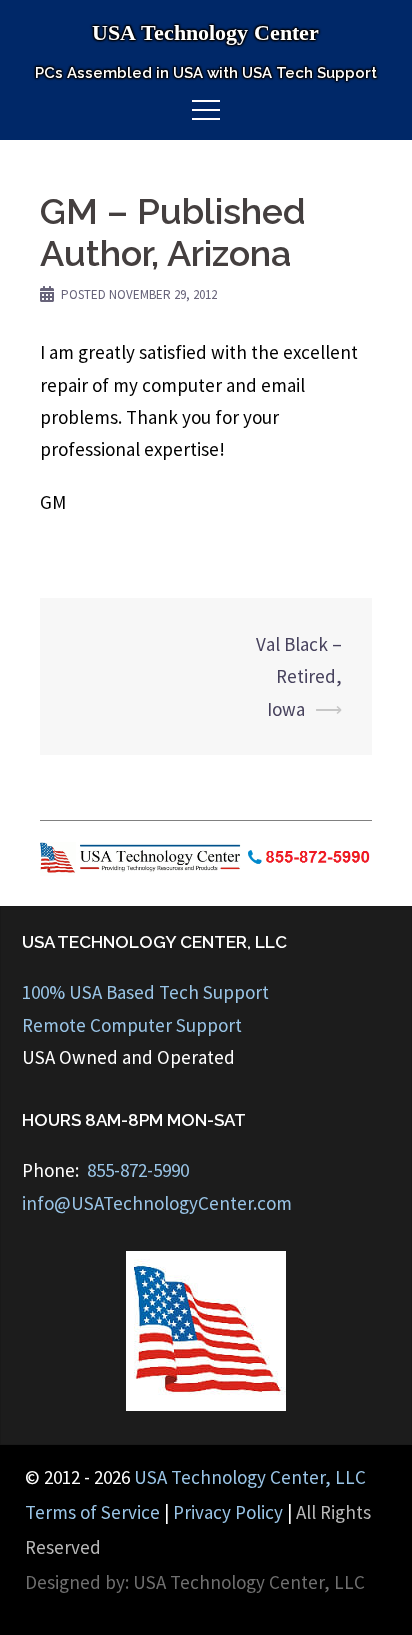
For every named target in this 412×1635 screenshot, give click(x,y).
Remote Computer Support (132, 1025)
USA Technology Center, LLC (250, 1477)
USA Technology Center (205, 32)
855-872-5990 (138, 1170)
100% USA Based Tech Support (145, 992)
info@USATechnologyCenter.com (157, 1203)
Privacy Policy (228, 1512)
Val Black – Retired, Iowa (299, 676)
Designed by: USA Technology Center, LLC (195, 1582)
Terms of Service (92, 1512)
